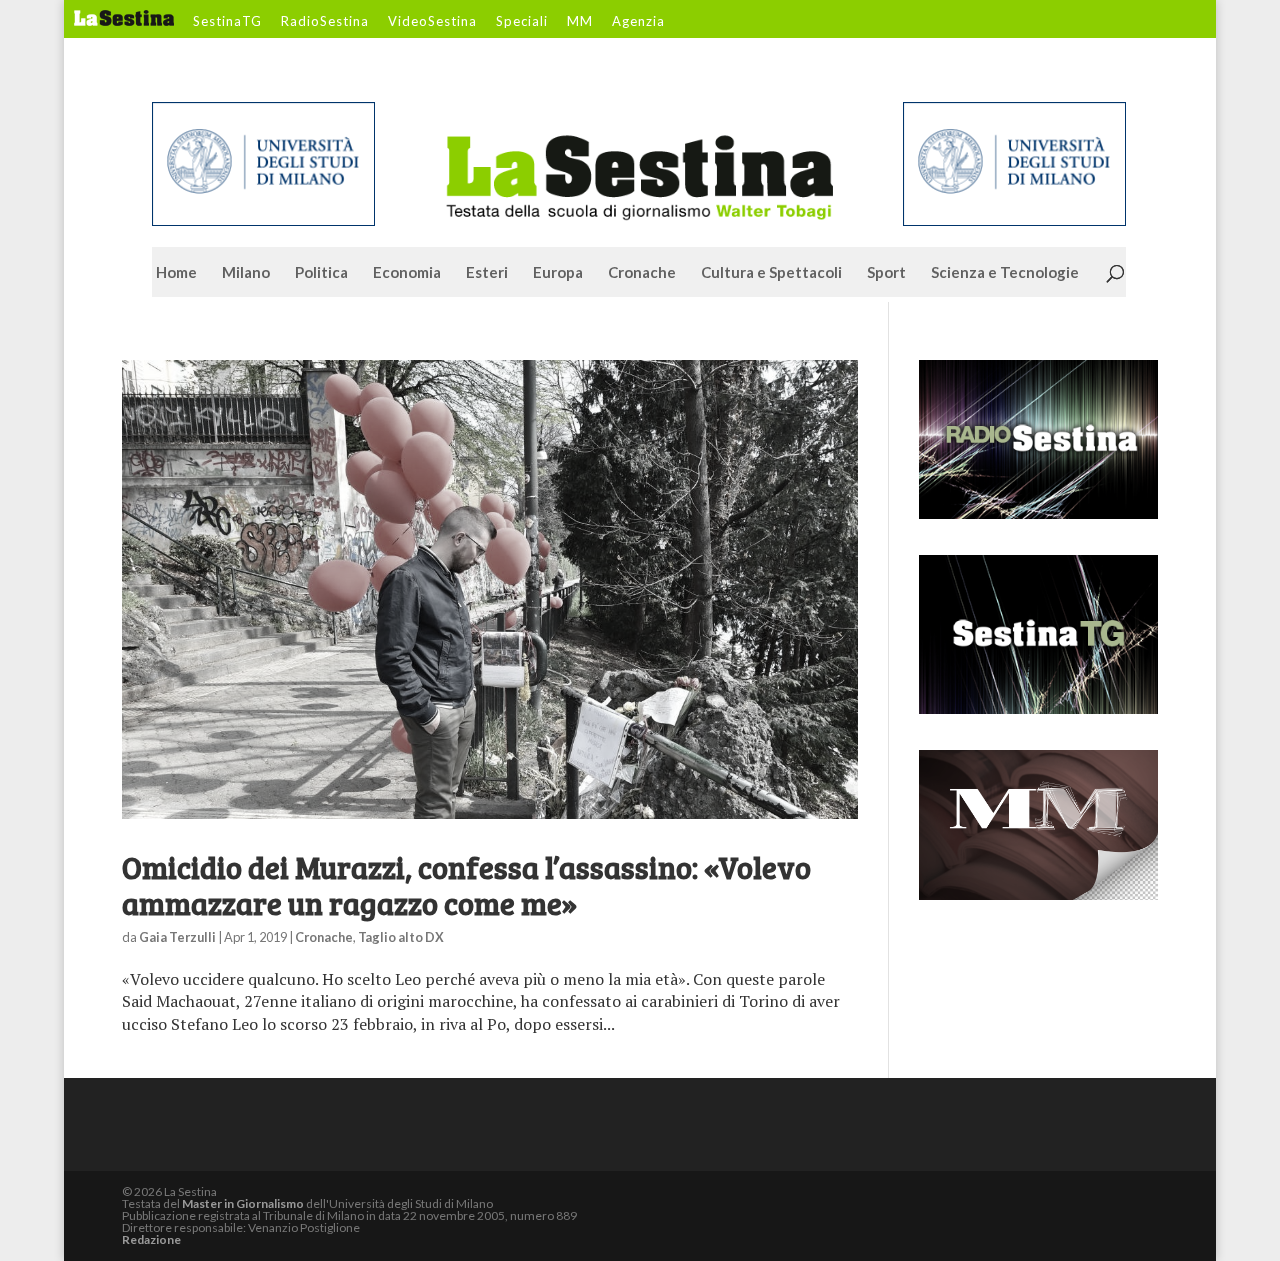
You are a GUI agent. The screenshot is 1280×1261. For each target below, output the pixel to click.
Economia (407, 273)
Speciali (522, 22)
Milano (246, 273)
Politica (321, 273)
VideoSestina (432, 22)
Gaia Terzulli (177, 937)
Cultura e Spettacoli (771, 273)
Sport (886, 273)
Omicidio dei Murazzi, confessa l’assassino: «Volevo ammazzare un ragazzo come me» (466, 885)
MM (580, 22)
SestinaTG (227, 22)
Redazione (151, 1239)
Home (176, 273)
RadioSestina (325, 22)
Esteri (487, 273)
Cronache (642, 273)
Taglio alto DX (401, 937)
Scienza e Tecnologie (1005, 273)
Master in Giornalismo (243, 1203)
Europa (558, 273)
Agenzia (638, 22)
